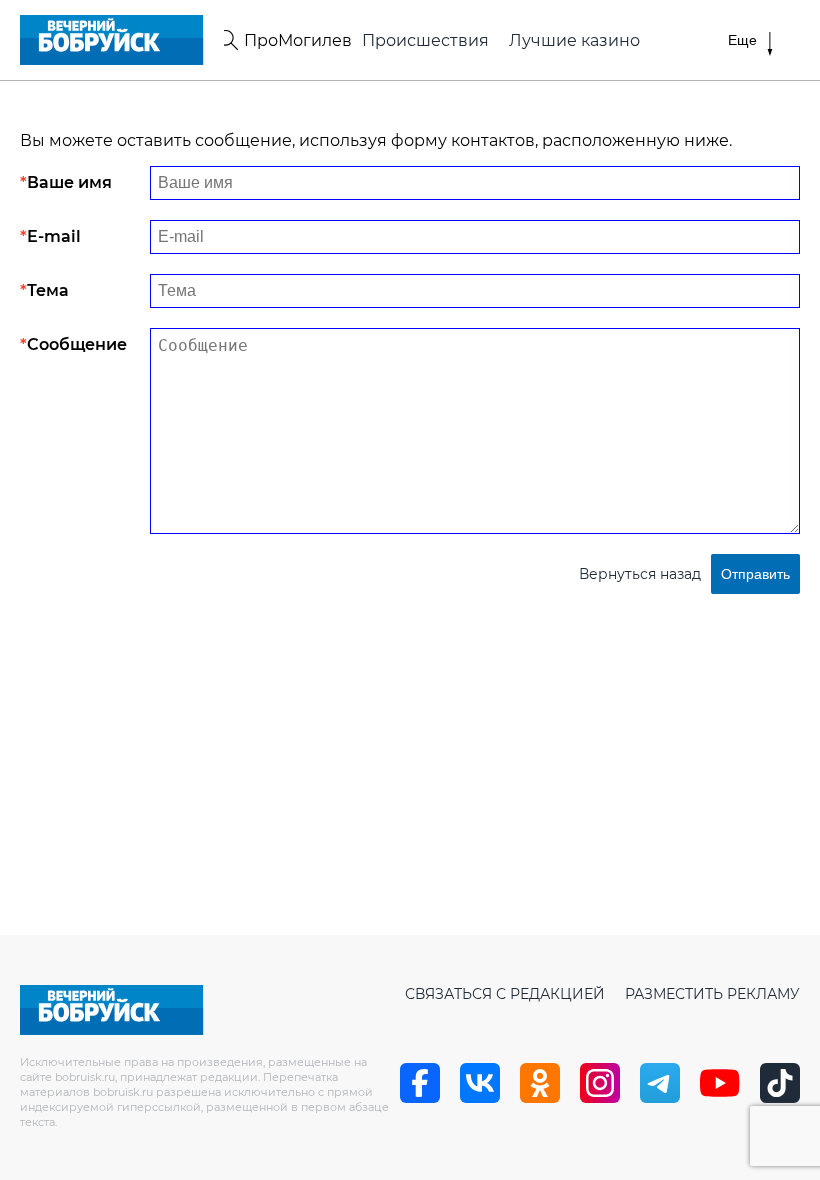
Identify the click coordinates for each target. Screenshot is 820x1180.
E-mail (54, 236)
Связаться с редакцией (505, 994)
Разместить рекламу (712, 994)
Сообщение (77, 344)
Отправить (755, 574)
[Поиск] (228, 40)
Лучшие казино (574, 40)
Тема (48, 290)
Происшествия (425, 40)
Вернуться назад (640, 574)
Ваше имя (69, 182)
